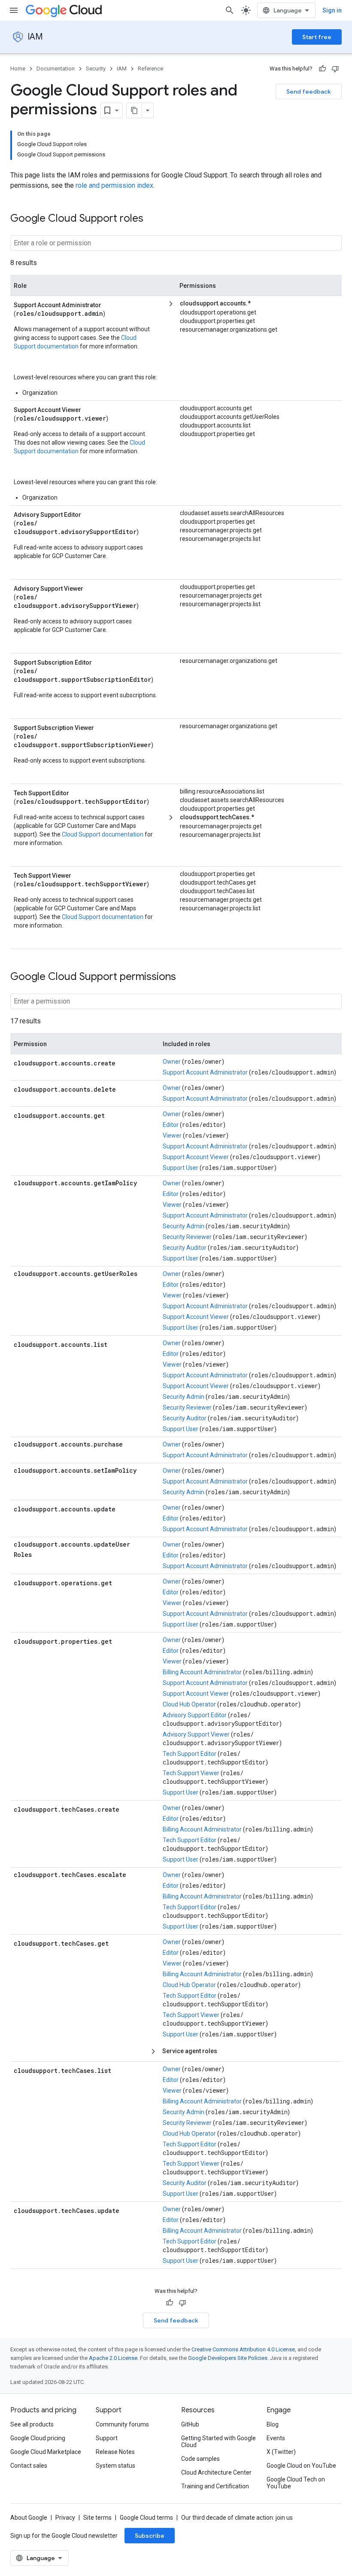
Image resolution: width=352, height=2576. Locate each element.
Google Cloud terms (146, 2518)
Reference (150, 69)
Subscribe (150, 2536)
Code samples (200, 2459)
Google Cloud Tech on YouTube (296, 2483)
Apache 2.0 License (113, 2358)
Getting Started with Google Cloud (218, 2442)
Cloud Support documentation (103, 834)
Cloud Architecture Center (216, 2472)
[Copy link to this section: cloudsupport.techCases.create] (128, 1809)
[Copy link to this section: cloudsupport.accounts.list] (116, 1344)
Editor (171, 1125)
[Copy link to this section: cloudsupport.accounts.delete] (124, 1089)
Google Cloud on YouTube (301, 2466)
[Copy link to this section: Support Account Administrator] (111, 304)
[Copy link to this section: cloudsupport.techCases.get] (117, 1943)
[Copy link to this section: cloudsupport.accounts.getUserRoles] (22, 1283)
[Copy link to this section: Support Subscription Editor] (102, 662)
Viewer (172, 1135)
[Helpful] (322, 69)
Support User (181, 1168)
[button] (256, 304)
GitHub (190, 2424)
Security (96, 69)
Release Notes (115, 2452)
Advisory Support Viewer (196, 1734)
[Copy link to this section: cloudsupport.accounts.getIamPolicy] (22, 1193)
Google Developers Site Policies (228, 2358)
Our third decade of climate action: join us (237, 2518)
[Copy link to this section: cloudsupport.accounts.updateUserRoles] (40, 1554)
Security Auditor (185, 1248)
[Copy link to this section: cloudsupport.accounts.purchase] (22, 1454)
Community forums (122, 2424)
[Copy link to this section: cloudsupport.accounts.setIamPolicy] (22, 1480)
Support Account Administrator (205, 1072)
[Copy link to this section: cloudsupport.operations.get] (121, 1582)
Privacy (65, 2518)
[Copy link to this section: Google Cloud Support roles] (152, 219)
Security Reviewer (187, 1237)
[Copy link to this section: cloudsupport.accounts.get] (113, 1115)
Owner (172, 1062)
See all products (32, 2424)
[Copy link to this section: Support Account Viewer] (91, 409)
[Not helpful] (335, 69)
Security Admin (184, 1226)
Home (18, 69)
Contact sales (29, 2466)
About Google (29, 2518)
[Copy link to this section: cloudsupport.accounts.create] (124, 1062)
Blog (273, 2424)
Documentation (56, 69)
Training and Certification (215, 2486)
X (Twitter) (281, 2452)
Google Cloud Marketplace (46, 2452)
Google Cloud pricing (38, 2438)
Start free (317, 37)
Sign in (332, 10)
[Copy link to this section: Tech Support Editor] (79, 792)
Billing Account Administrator (202, 1672)
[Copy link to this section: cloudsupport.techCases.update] (128, 2210)
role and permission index (114, 185)
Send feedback (309, 92)
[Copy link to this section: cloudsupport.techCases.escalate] (22, 1884)
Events (276, 2438)
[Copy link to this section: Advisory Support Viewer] (93, 588)
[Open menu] (14, 10)
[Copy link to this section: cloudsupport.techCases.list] (120, 2070)
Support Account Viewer (196, 1157)
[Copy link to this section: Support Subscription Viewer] (104, 727)
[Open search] (230, 10)
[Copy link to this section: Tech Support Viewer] (81, 875)
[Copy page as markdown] (134, 110)
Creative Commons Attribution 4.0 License (243, 2349)
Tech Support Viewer (191, 1773)
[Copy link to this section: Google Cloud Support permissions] (185, 977)
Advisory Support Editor (195, 1715)
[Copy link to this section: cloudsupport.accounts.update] (124, 1508)
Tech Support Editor (190, 1754)
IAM (35, 37)
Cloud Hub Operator (189, 1704)
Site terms (97, 2518)
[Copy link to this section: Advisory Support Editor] (91, 514)
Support (107, 2438)
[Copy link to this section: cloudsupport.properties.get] (121, 1641)
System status (115, 2466)
